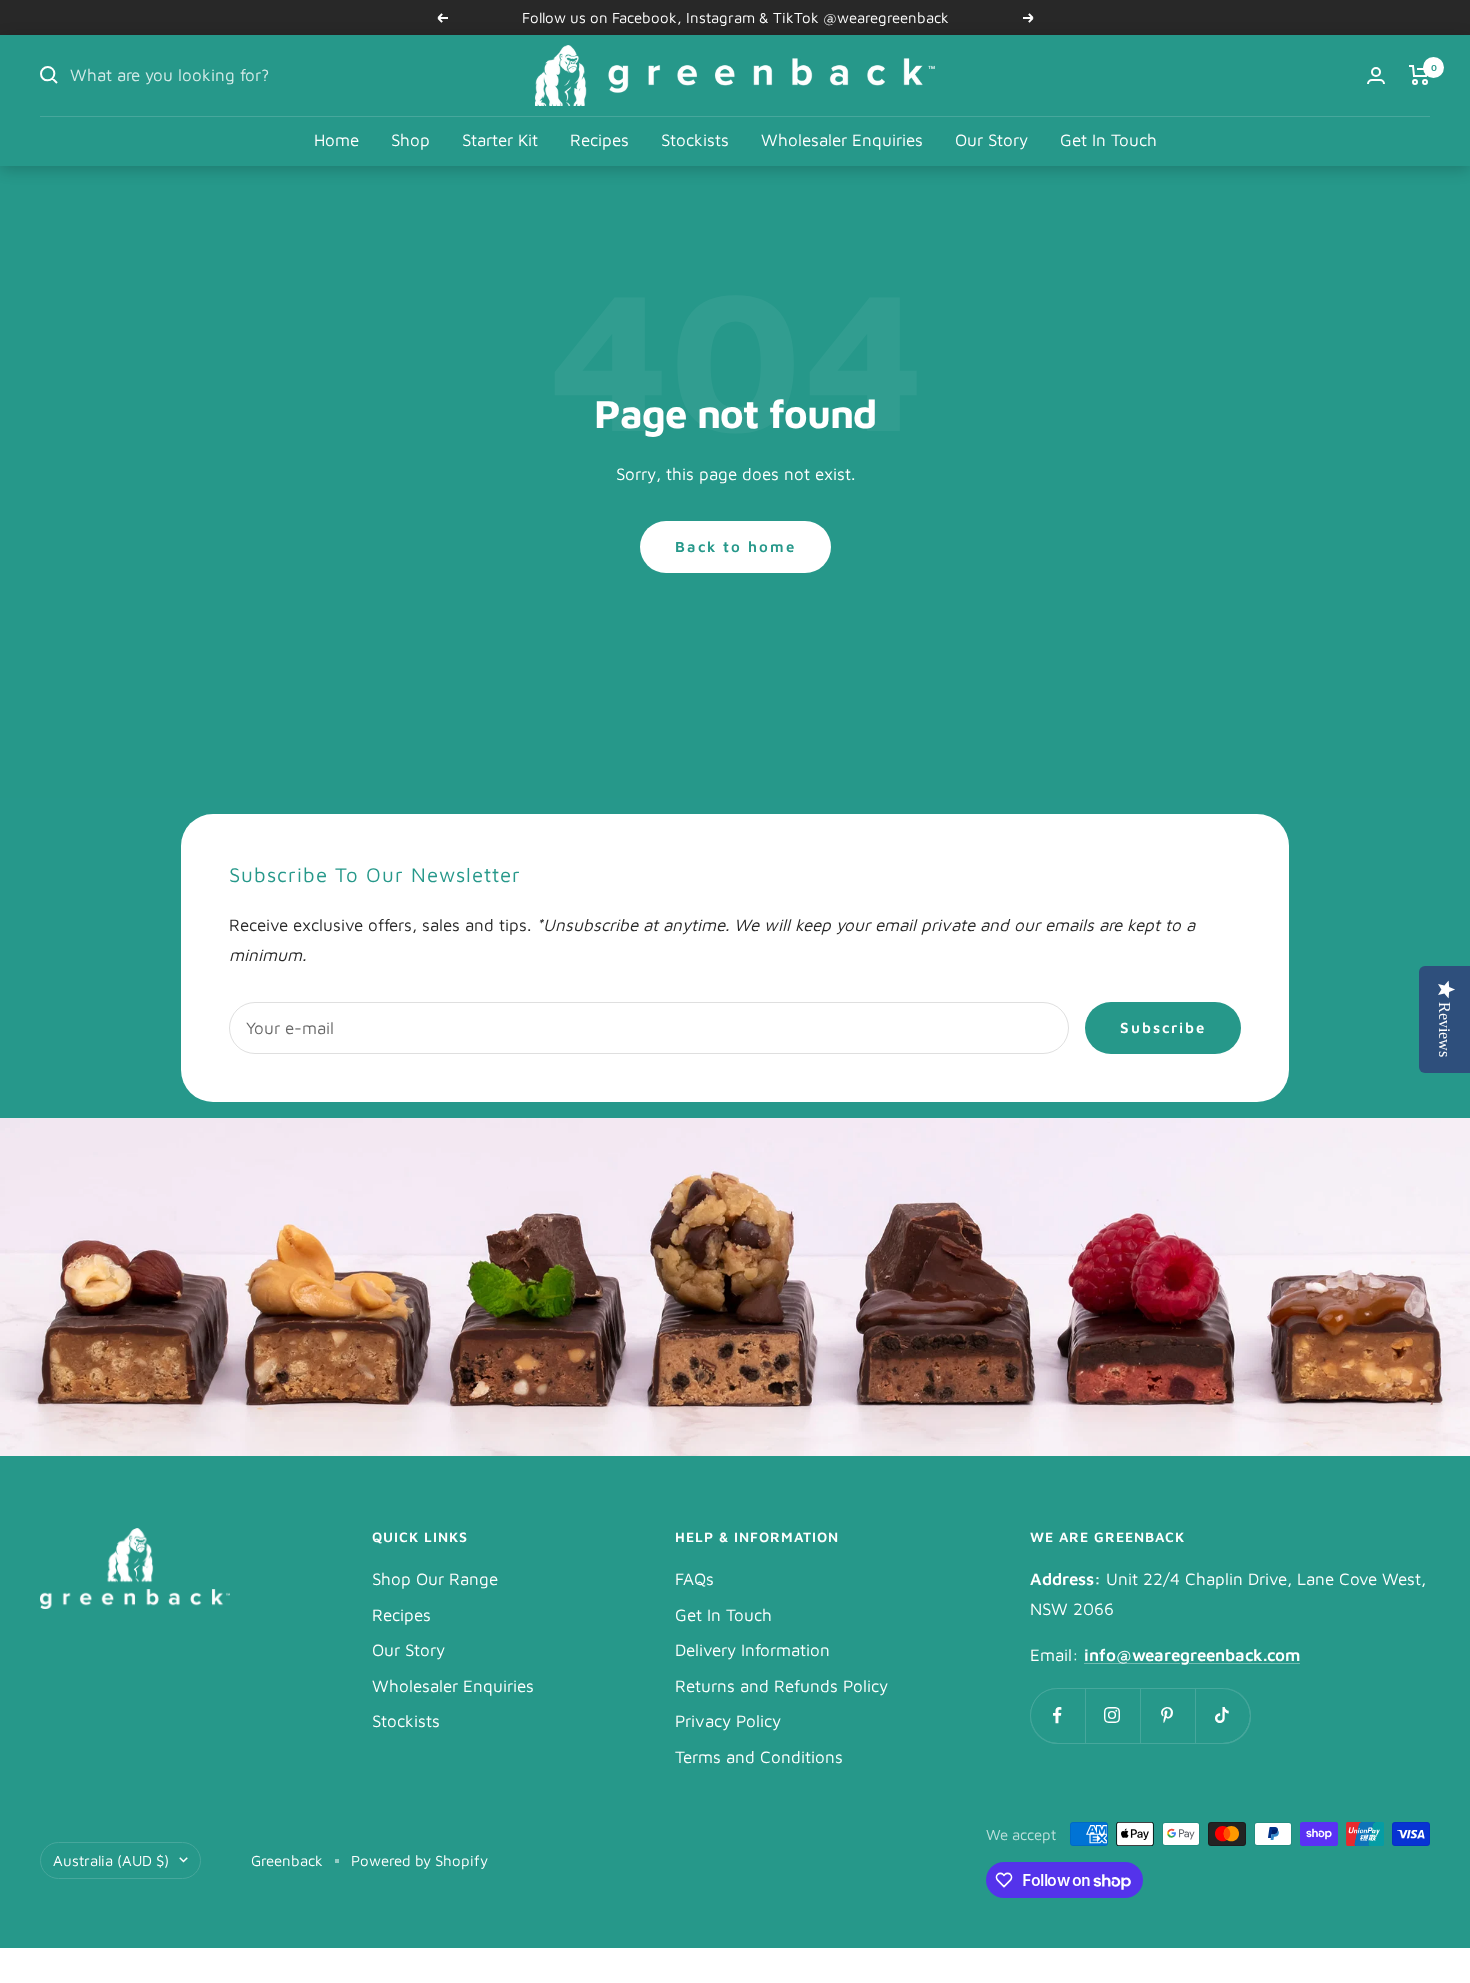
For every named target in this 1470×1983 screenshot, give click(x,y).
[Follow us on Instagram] (1112, 1715)
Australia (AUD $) (111, 1860)
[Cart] (1419, 75)
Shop (410, 140)
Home (336, 140)
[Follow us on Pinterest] (1167, 1715)
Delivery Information (752, 1650)
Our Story (991, 140)
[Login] (1376, 75)
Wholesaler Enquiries (842, 140)
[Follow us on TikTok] (1222, 1715)
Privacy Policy (728, 1721)
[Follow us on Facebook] (1057, 1715)
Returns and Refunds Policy (781, 1686)
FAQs (694, 1579)
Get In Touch (1108, 140)
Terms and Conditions (759, 1757)
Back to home (735, 546)
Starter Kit (500, 140)
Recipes (599, 140)
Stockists (695, 140)
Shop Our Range (435, 1579)
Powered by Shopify (419, 1860)
